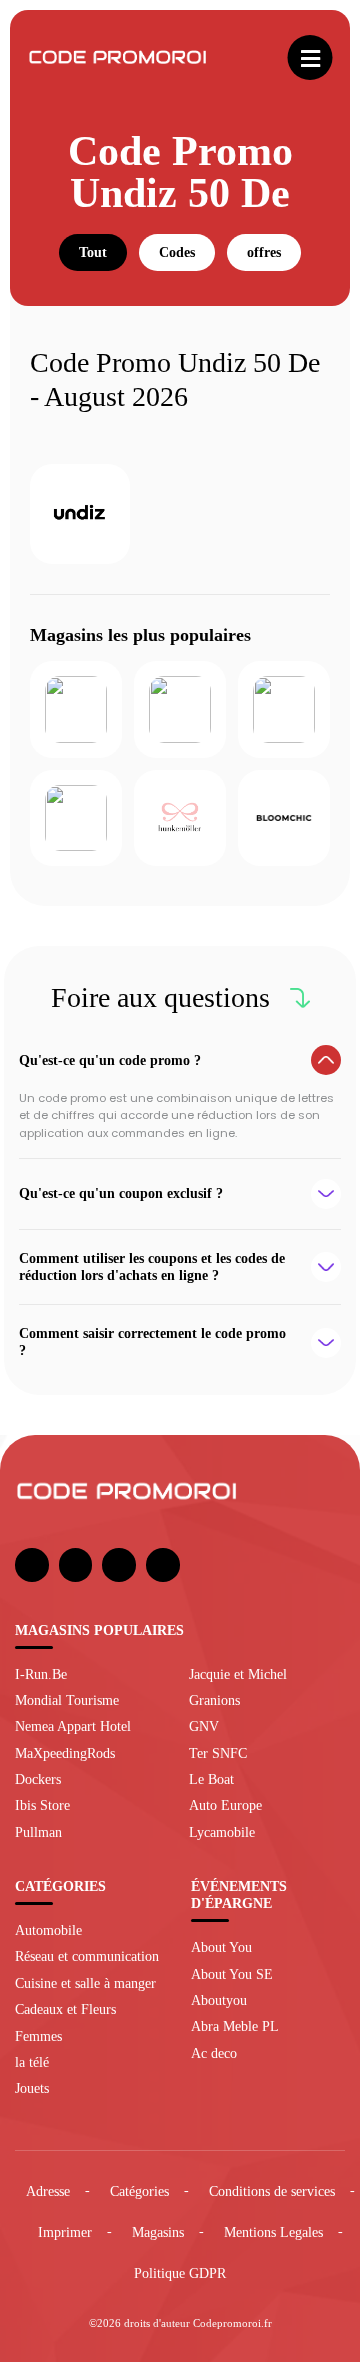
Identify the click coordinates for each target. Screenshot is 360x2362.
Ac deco (214, 2053)
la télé (32, 2062)
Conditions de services (272, 2191)
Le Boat (211, 1779)
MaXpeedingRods (65, 1753)
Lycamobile (222, 1832)
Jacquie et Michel (238, 1674)
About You (221, 1947)
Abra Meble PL (235, 2026)
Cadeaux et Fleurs (65, 2009)
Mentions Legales (273, 2232)
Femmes (38, 2036)
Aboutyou (219, 2000)
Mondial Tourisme (67, 1700)
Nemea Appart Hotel (73, 1726)
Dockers (38, 1779)
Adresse (48, 2191)
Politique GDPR (180, 2273)
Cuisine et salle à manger (85, 1983)
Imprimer (65, 2232)
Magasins (158, 2232)
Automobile (48, 1930)
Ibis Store (42, 1805)
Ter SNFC (218, 1753)
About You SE (232, 1974)
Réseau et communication (87, 1956)
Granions (214, 1700)
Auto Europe (225, 1805)
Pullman (38, 1832)
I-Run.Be (41, 1674)
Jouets (32, 2088)
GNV (204, 1726)
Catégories (139, 2191)
